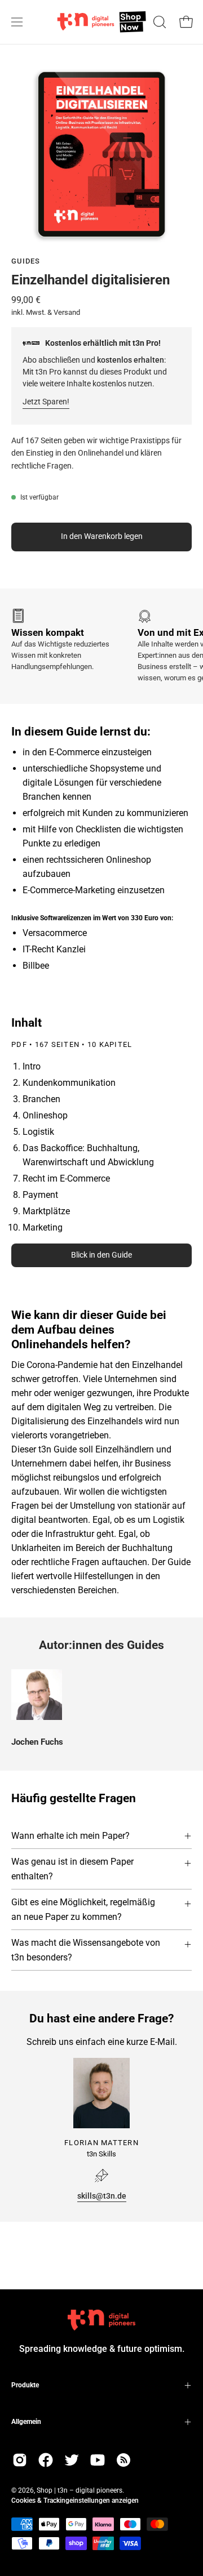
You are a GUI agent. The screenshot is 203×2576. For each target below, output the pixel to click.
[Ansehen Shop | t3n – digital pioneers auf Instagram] (20, 2460)
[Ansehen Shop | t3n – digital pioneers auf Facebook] (46, 2460)
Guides (26, 261)
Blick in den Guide (101, 1255)
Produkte (25, 2385)
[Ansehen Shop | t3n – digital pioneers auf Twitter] (72, 2460)
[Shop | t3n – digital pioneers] (102, 22)
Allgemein (26, 2422)
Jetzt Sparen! (46, 402)
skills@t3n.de (102, 2196)
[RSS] (123, 2460)
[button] (158, 22)
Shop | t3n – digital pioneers (80, 2490)
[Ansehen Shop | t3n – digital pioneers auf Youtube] (98, 2460)
